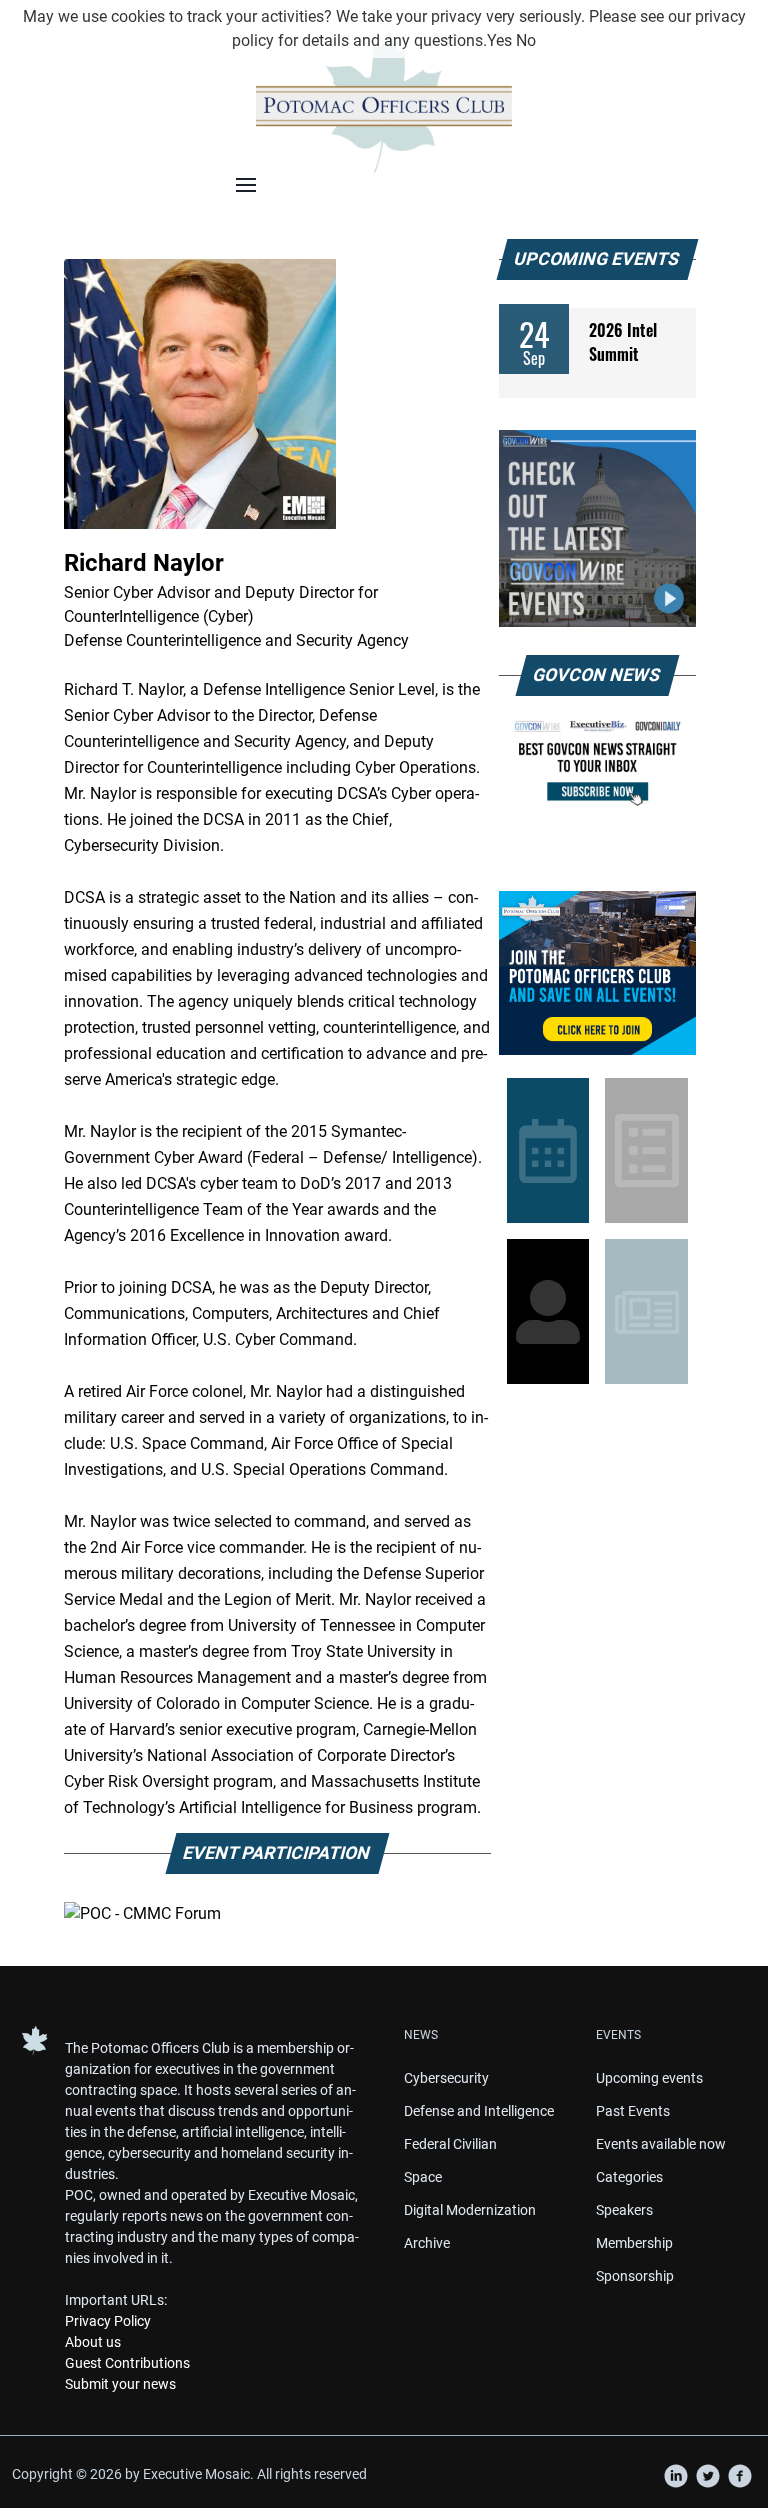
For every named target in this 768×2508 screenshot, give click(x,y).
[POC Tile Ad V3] (597, 973)
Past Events (633, 2111)
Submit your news (120, 2384)
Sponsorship (635, 2276)
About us (93, 2342)
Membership (634, 2243)
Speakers (624, 2210)
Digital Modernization (470, 2210)
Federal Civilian (450, 2144)
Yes (499, 40)
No (526, 40)
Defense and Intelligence (479, 2111)
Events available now (661, 2144)
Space (423, 2177)
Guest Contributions (127, 2363)
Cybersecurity (446, 2078)
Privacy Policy (108, 2321)
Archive (427, 2243)
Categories (629, 2177)
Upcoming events (649, 2078)
